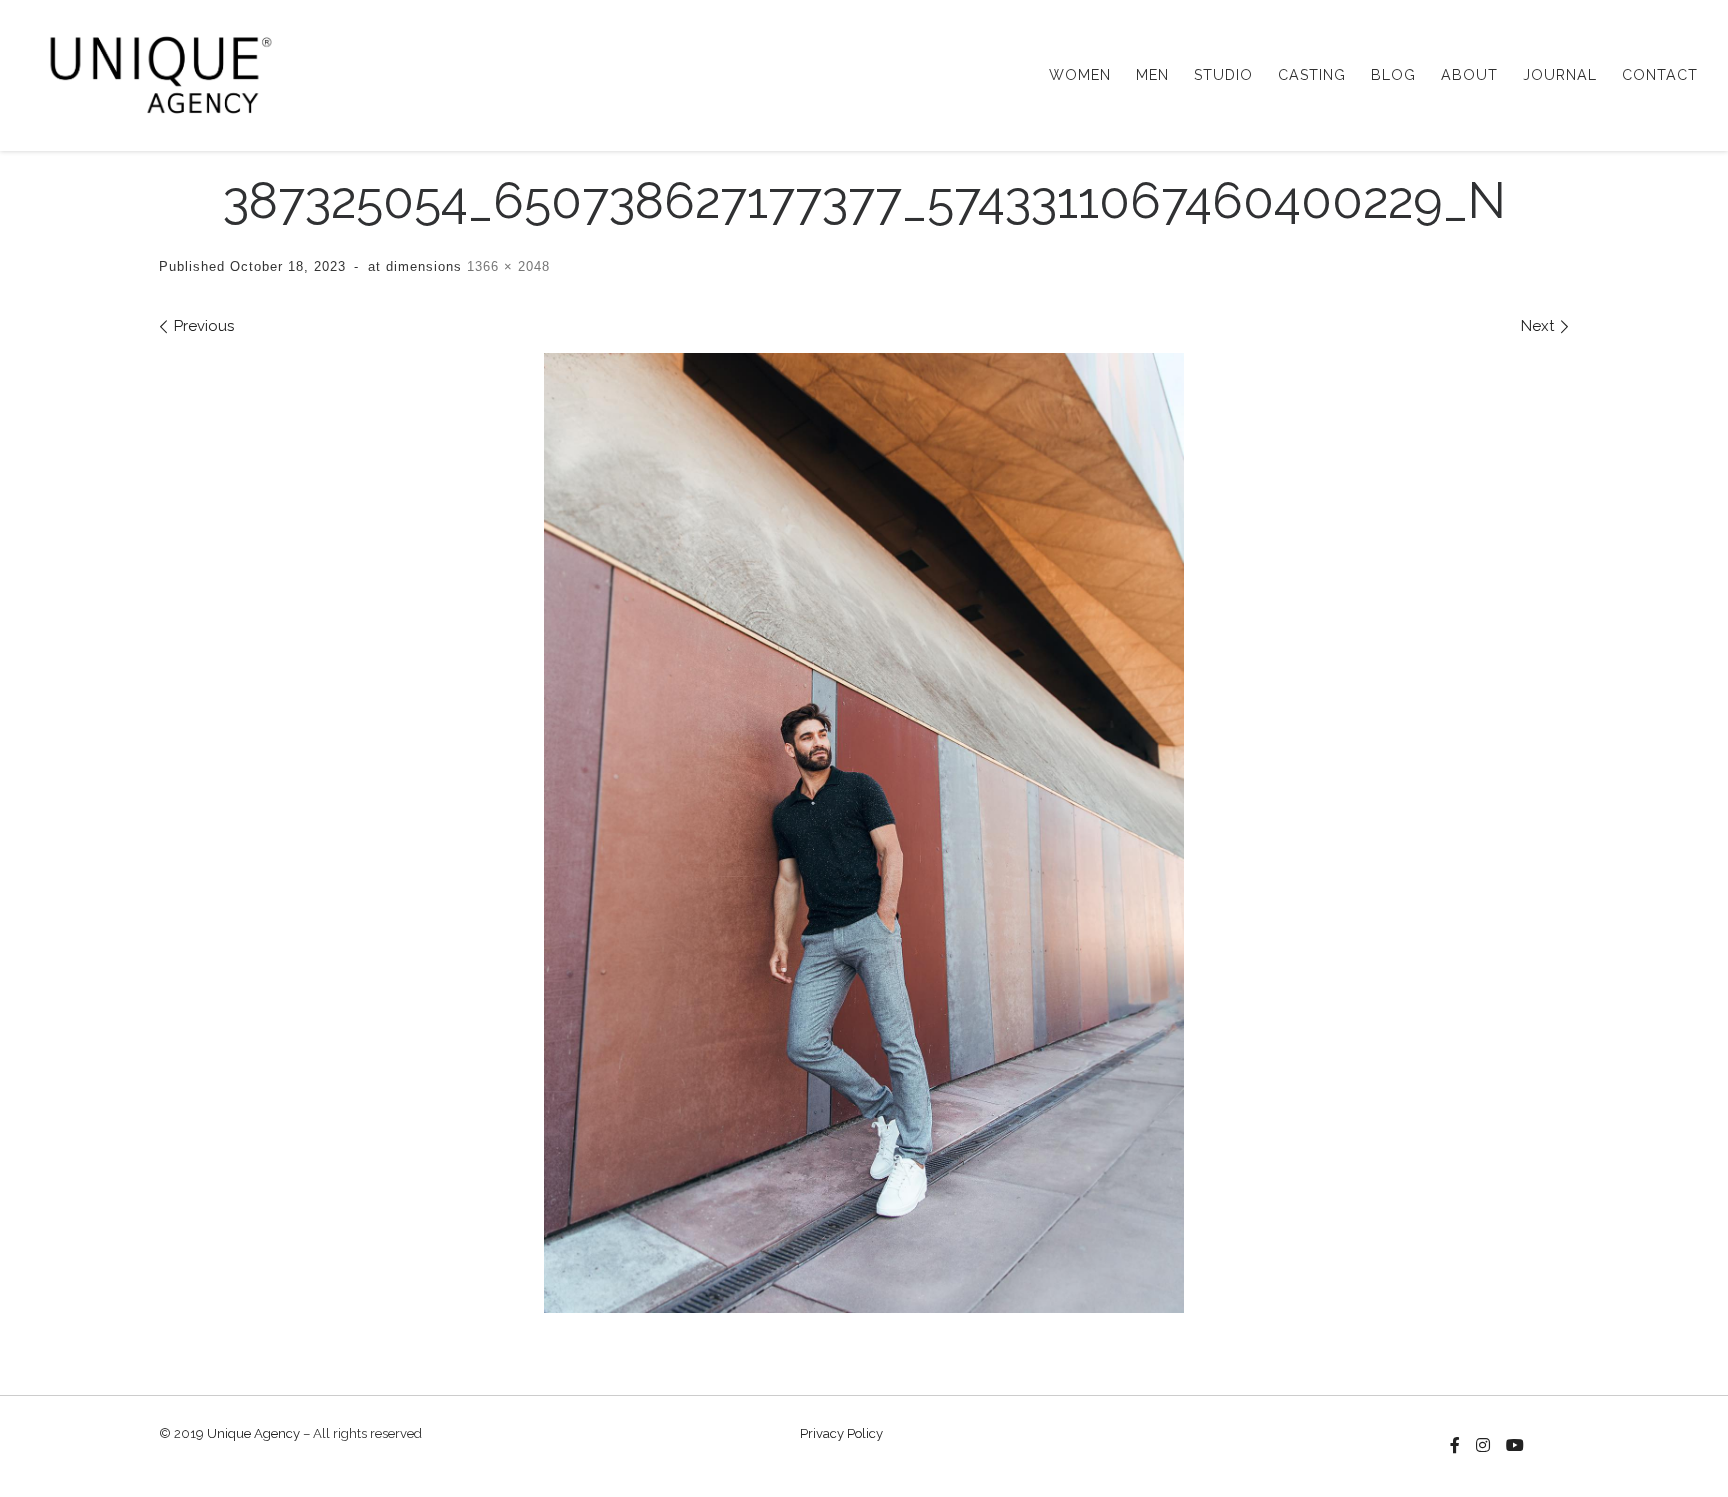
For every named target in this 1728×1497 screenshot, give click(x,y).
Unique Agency (253, 1433)
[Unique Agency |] (154, 72)
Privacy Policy (841, 1433)
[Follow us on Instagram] (1483, 1446)
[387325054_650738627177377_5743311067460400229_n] (864, 833)
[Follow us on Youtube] (1515, 1446)
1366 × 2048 (506, 266)
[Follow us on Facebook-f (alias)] (1455, 1446)
